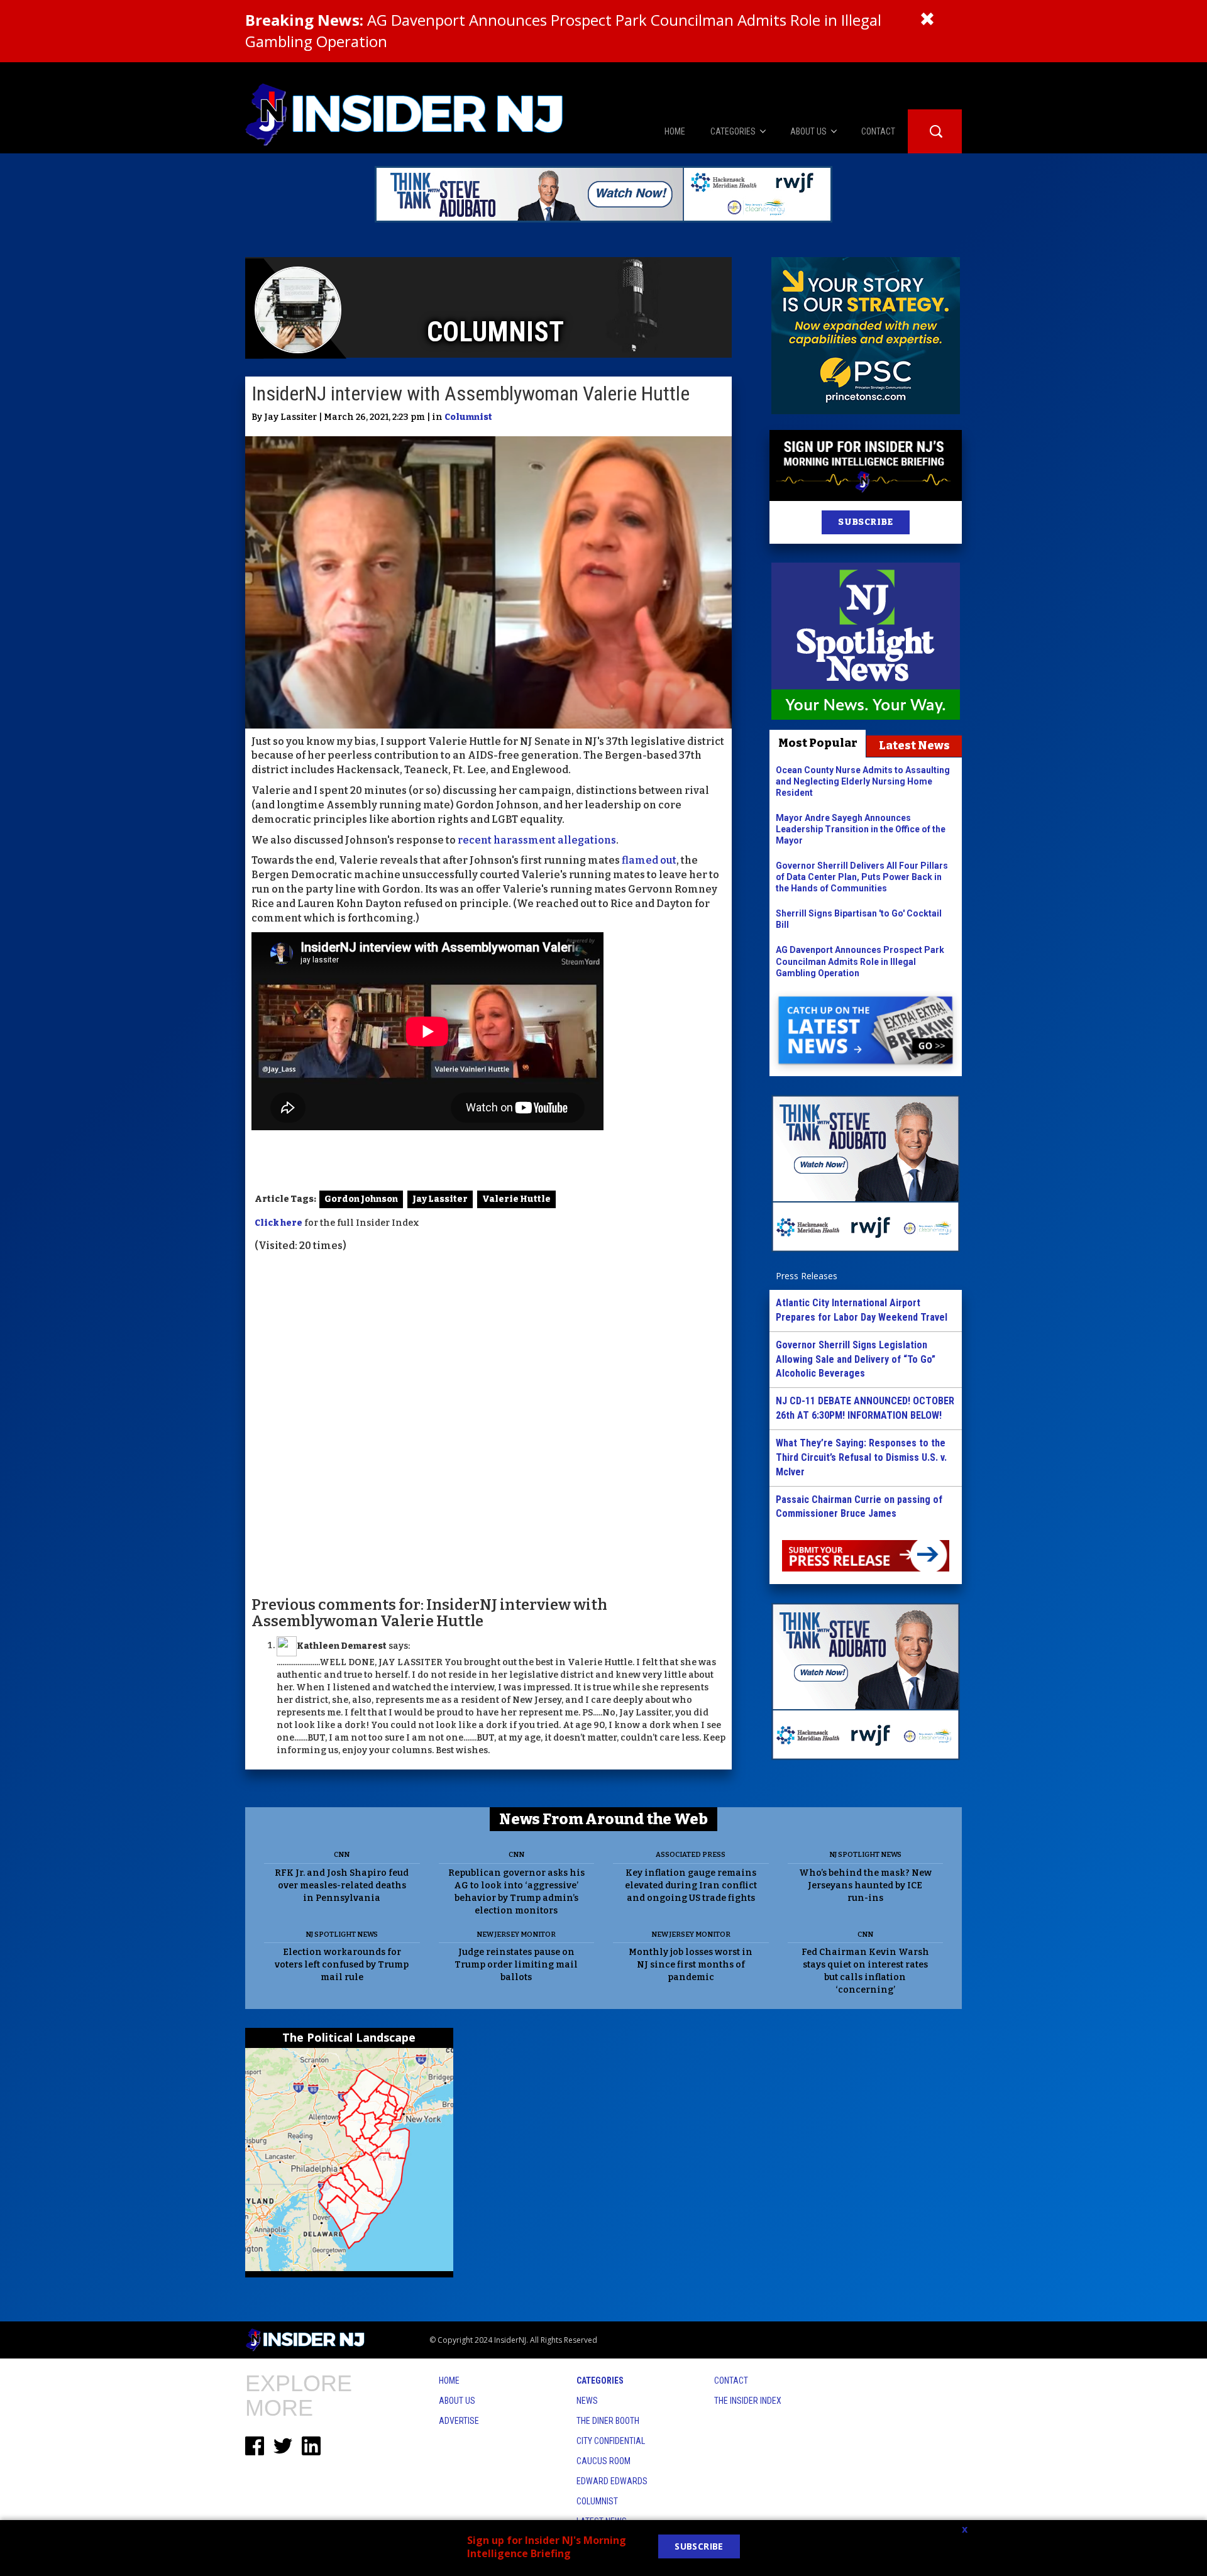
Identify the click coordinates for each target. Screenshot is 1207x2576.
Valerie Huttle (516, 1199)
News (587, 2401)
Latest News (914, 746)
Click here (278, 1223)
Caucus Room (603, 2461)
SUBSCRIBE (865, 522)
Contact (731, 2381)
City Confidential (611, 2441)
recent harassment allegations (537, 840)
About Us (457, 2401)
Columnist (468, 417)
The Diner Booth (608, 2421)
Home (449, 2381)
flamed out (649, 860)
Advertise (459, 2421)
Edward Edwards (612, 2481)
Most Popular (818, 743)
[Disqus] (488, 1423)
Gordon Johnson (361, 1199)
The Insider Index (748, 2401)
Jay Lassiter (440, 1199)
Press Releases (807, 1276)
